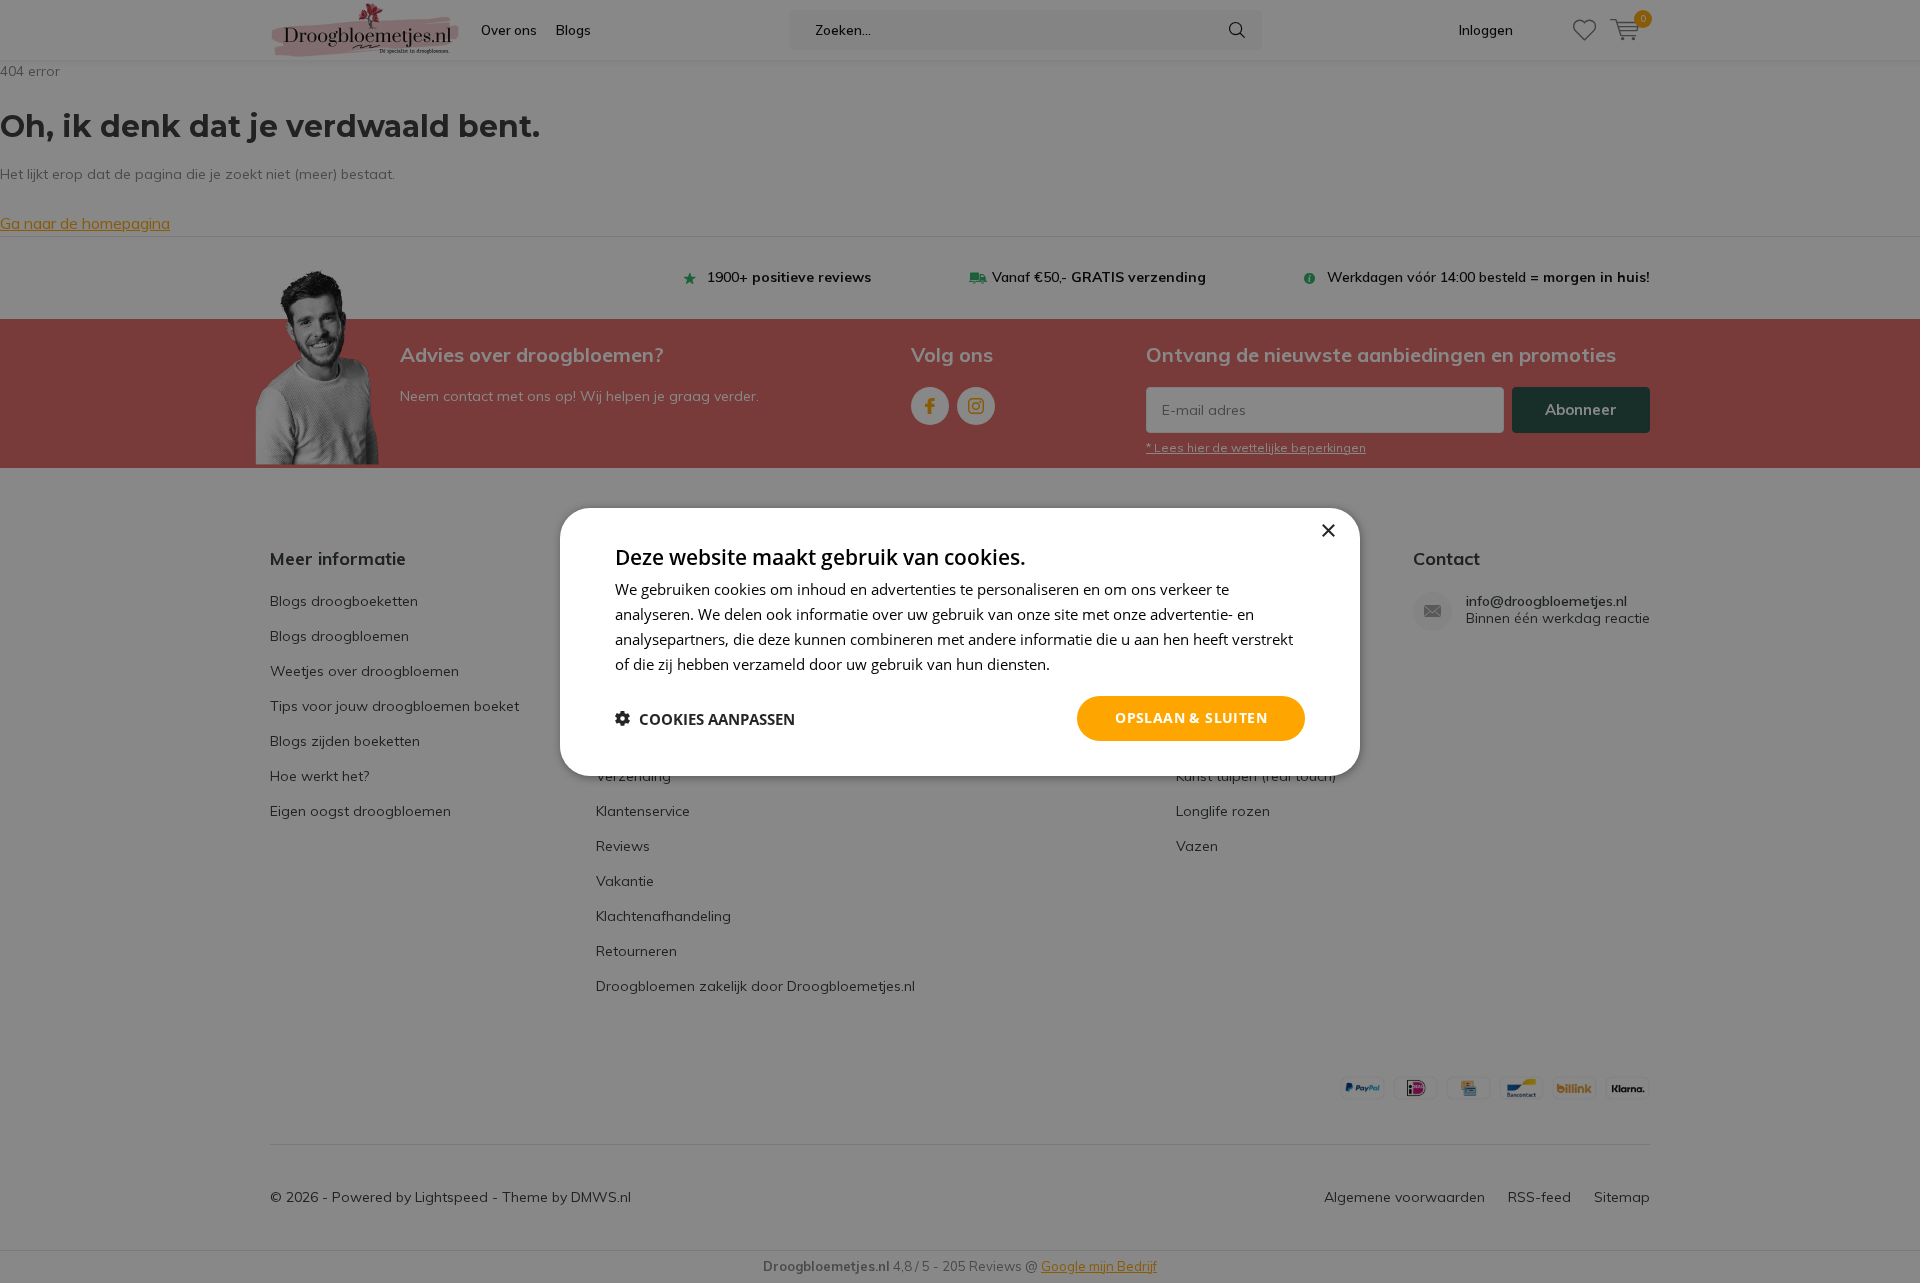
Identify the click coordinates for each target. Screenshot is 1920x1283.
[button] (705, 718)
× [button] (1327, 530)
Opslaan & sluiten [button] (1191, 717)
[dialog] (960, 641)
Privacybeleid (1100, 663)
